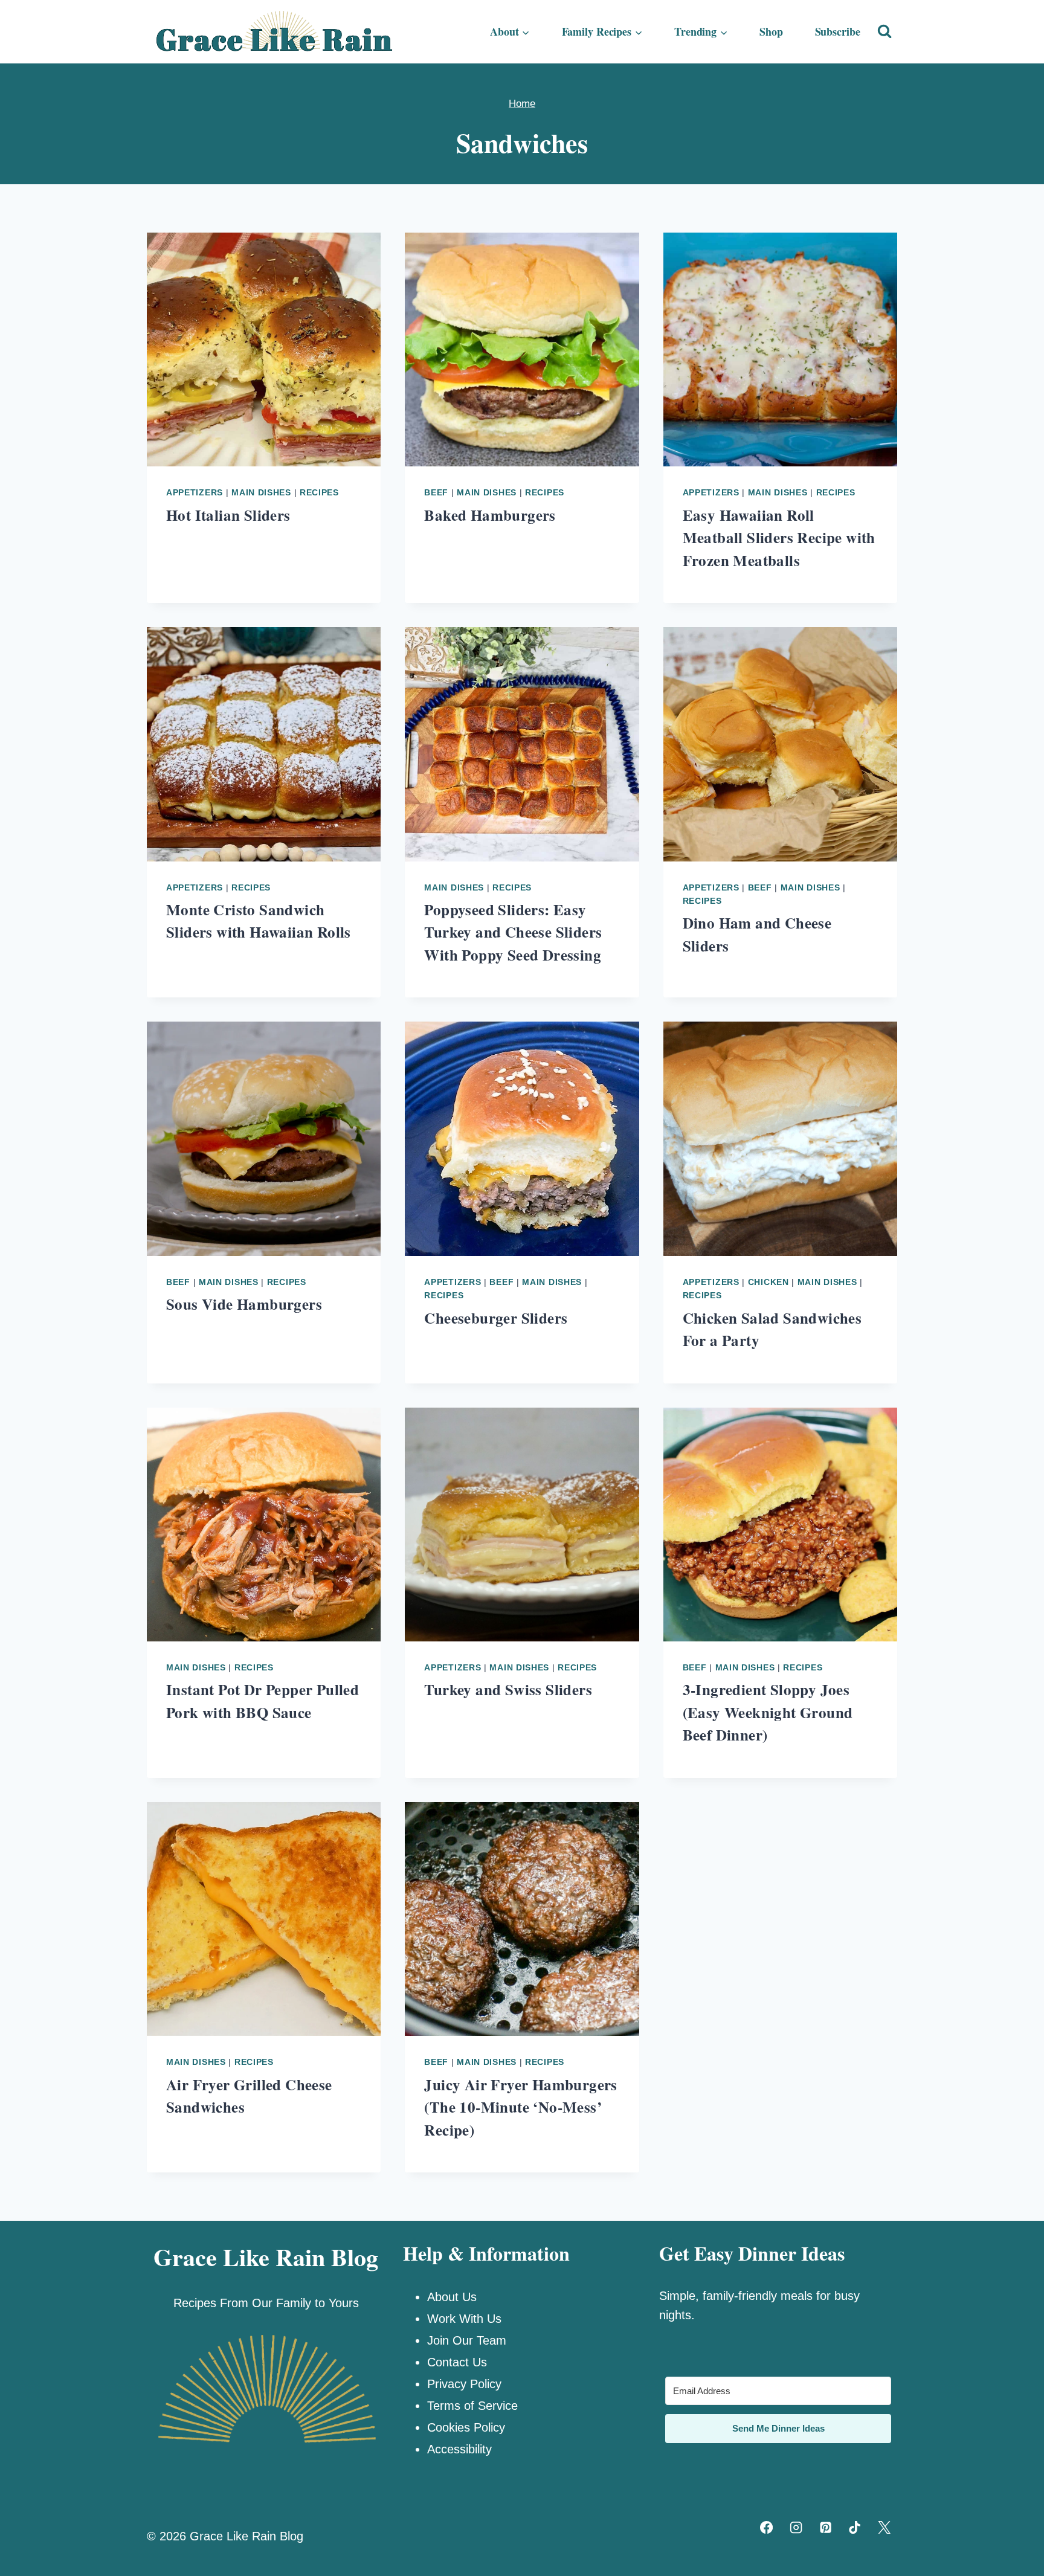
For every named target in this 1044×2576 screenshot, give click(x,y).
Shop (771, 31)
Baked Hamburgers (490, 515)
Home (522, 104)
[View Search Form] (884, 31)
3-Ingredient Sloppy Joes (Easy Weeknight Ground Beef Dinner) (768, 1712)
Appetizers (195, 492)
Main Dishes (261, 492)
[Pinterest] (825, 2527)
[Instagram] (796, 2527)
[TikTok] (855, 2527)
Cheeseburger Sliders (496, 1318)
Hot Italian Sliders (228, 515)
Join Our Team (467, 2340)
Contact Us (457, 2362)
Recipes (319, 492)
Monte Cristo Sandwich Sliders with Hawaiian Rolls (259, 921)
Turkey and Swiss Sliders (508, 1689)
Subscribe (838, 31)
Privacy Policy (464, 2384)
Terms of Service (472, 2406)
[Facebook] (767, 2527)
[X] (884, 2527)
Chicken (768, 1282)
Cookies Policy (466, 2427)
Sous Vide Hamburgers (244, 1304)
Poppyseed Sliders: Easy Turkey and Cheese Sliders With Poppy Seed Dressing (513, 932)
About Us (452, 2297)
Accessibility (459, 2449)
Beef (436, 492)
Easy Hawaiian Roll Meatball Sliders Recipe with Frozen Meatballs (779, 538)
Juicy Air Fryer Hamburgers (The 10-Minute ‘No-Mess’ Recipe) (520, 2107)
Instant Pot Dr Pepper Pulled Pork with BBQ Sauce (263, 1701)
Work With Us (464, 2319)
